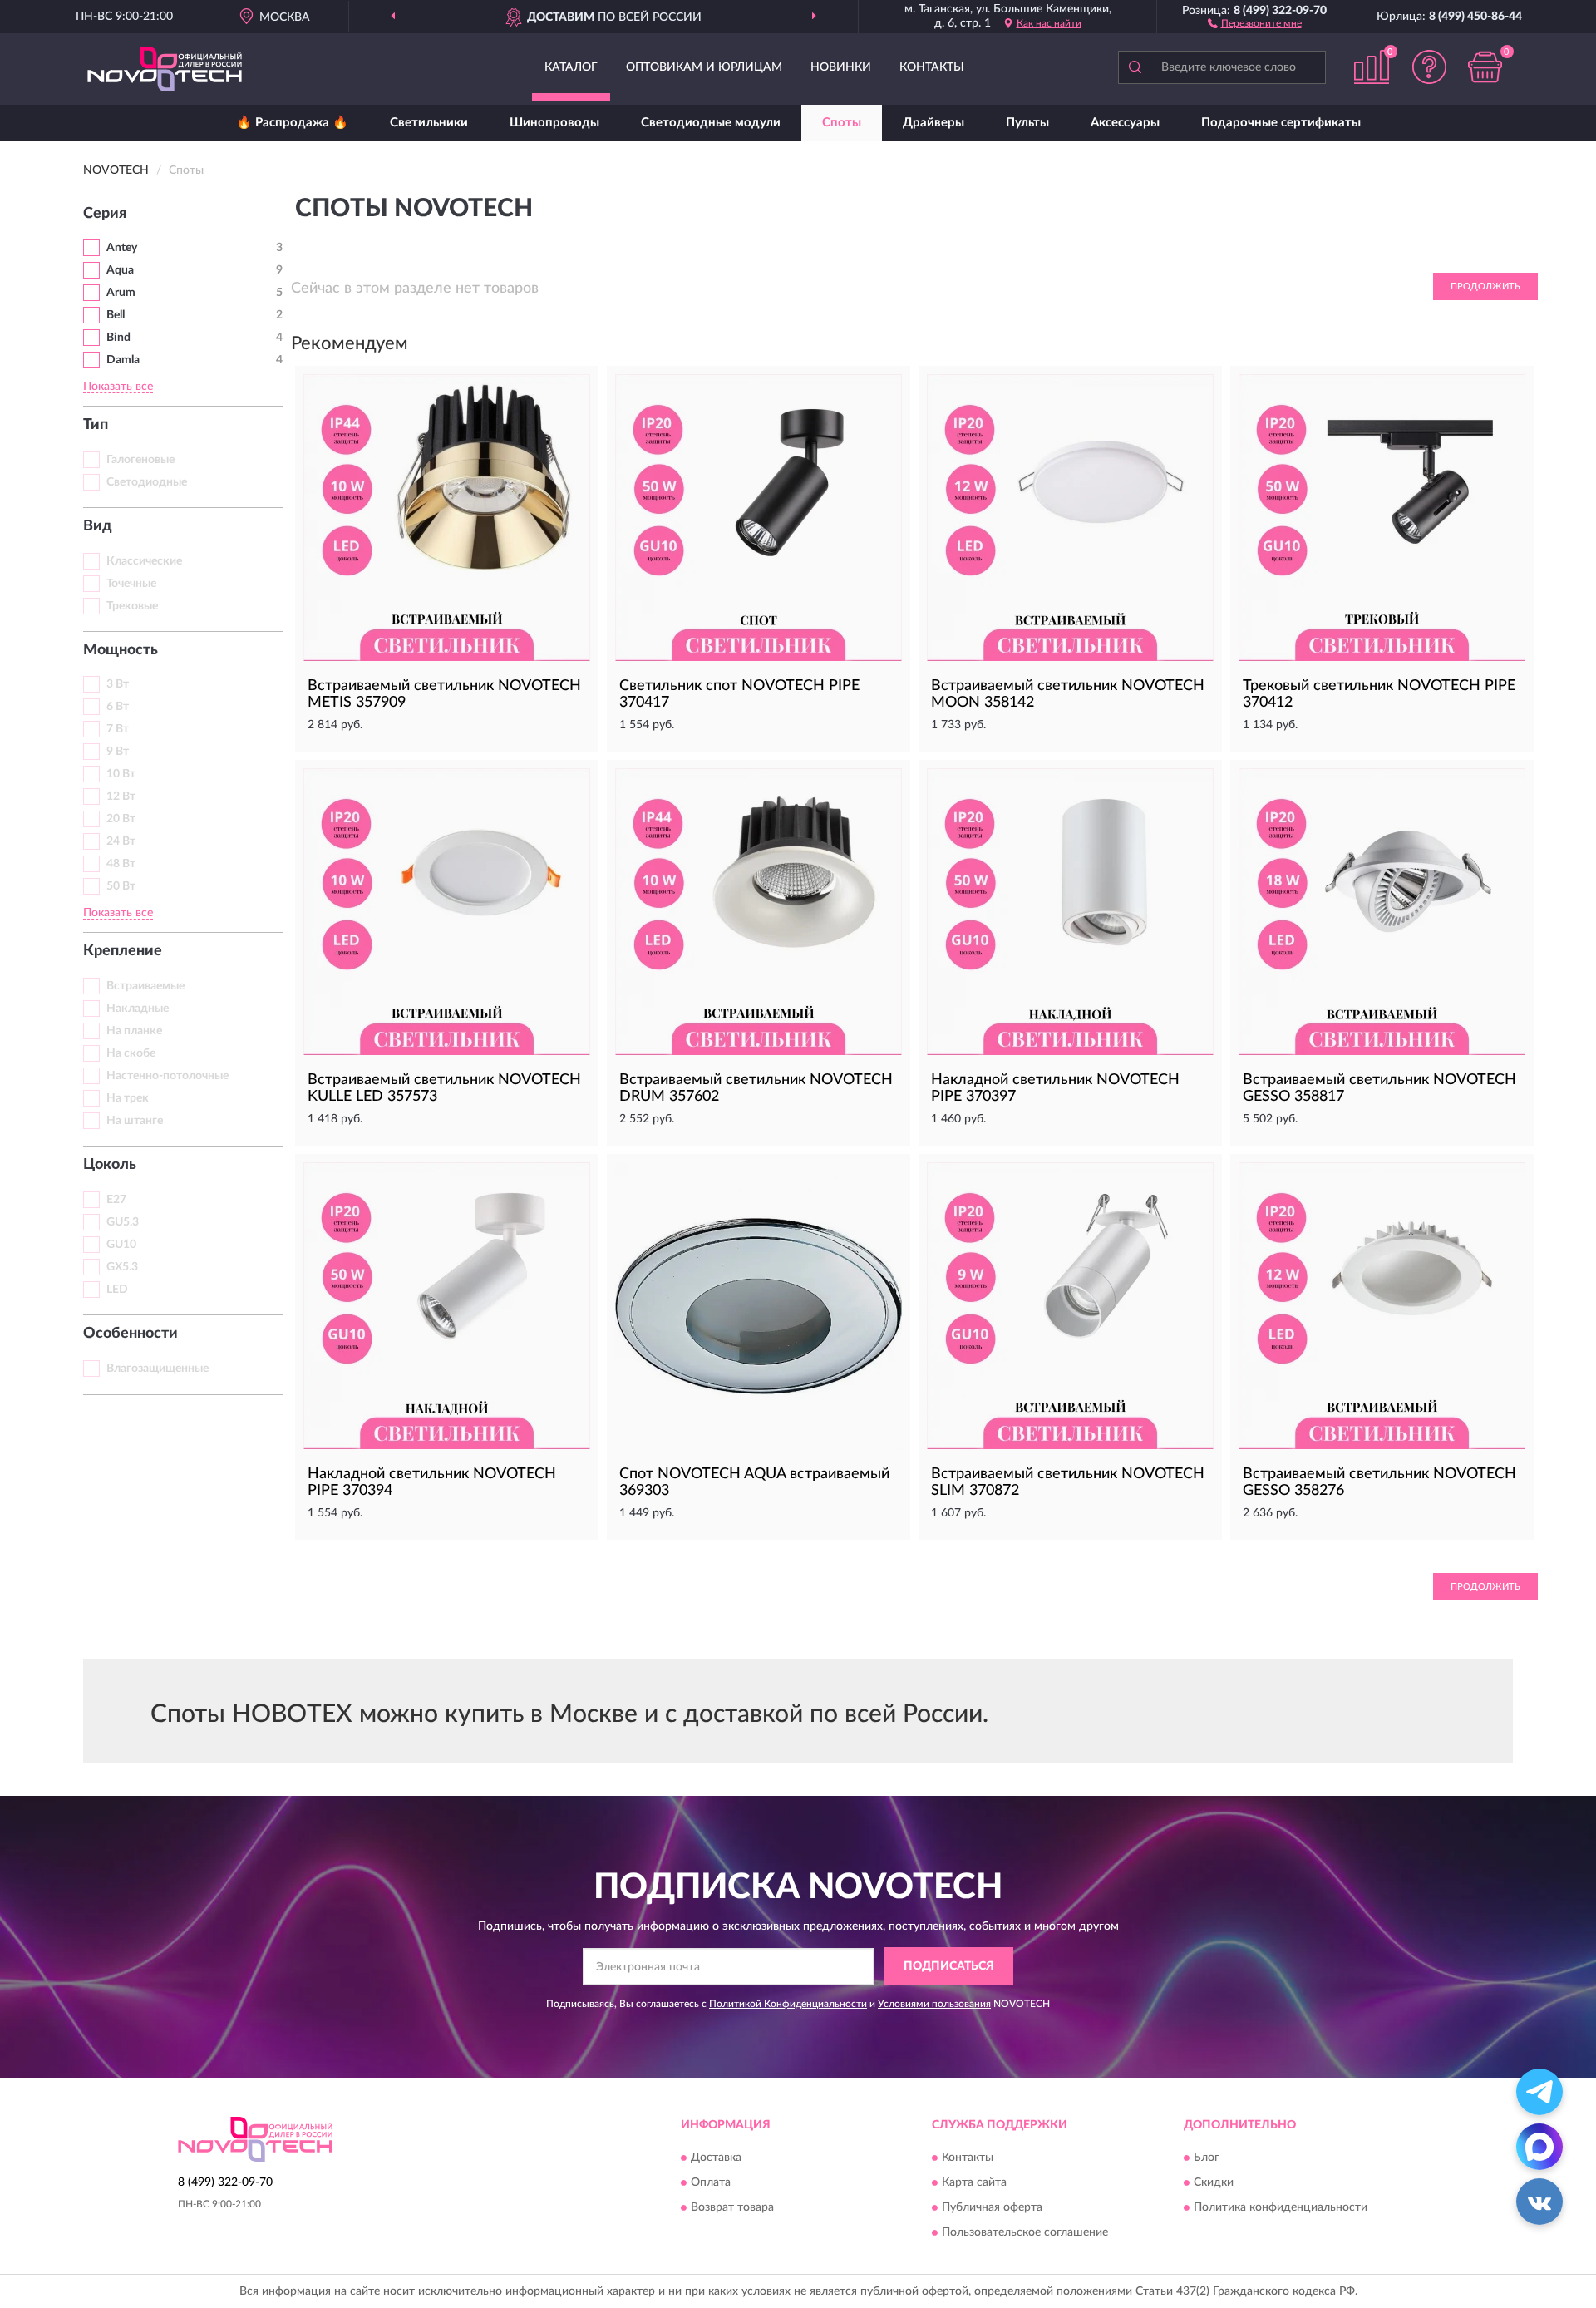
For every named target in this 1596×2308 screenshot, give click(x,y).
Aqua (120, 270)
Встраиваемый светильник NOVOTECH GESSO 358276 (1379, 1482)
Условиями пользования (934, 2004)
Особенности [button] (131, 1334)
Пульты (1027, 123)
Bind (118, 338)
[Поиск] (1135, 67)
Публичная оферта (992, 2207)
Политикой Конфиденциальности (788, 2004)
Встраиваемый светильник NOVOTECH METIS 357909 (444, 694)
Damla (123, 360)
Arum (121, 293)
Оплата (711, 2182)
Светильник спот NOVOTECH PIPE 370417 (739, 694)
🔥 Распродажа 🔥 (292, 123)
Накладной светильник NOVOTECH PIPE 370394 (432, 1482)
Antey (122, 248)
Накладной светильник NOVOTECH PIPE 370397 (1055, 1088)
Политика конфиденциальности (1281, 2207)
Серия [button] (105, 214)
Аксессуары (1125, 123)
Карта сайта (974, 2182)
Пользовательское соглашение (1025, 2232)
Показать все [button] (118, 387)
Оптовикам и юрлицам (704, 67)
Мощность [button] (121, 650)
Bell (116, 315)
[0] (1485, 67)
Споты (842, 123)
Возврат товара (732, 2207)
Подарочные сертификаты (1281, 123)
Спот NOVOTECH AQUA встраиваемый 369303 (754, 1482)
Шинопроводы (554, 123)
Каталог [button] (571, 67)
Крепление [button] (123, 951)
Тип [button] (96, 425)
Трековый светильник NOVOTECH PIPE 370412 (1379, 694)
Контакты (932, 67)
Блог (1207, 2158)
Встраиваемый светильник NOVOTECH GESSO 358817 (1379, 1088)
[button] (1255, 22)
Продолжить (1485, 286)
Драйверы (933, 123)
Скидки (1214, 2182)
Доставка (716, 2158)
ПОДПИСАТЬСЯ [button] (949, 1966)
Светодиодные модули (711, 123)
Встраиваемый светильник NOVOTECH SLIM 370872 (1068, 1482)
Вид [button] (98, 526)
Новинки (841, 67)
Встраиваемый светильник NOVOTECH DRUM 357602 (756, 1088)
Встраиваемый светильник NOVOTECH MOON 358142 (1068, 694)
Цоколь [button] (110, 1165)
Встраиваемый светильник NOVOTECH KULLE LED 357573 (444, 1088)
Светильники (429, 123)
